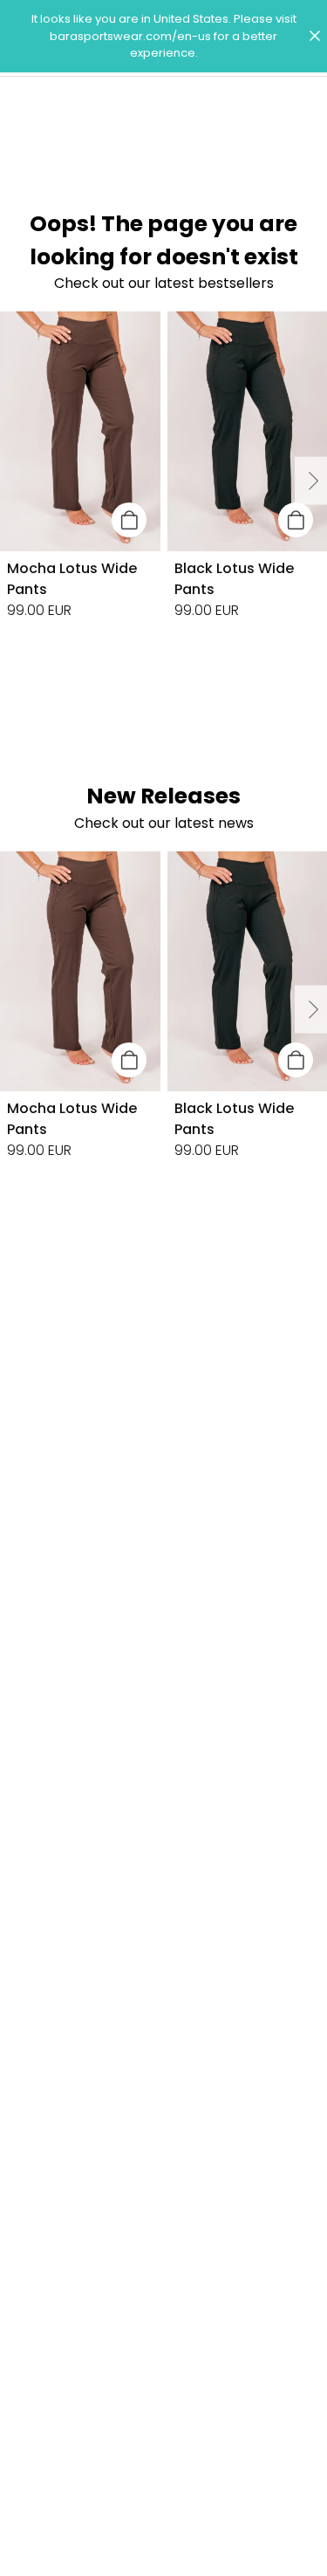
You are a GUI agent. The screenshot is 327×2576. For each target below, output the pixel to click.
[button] (163, 36)
